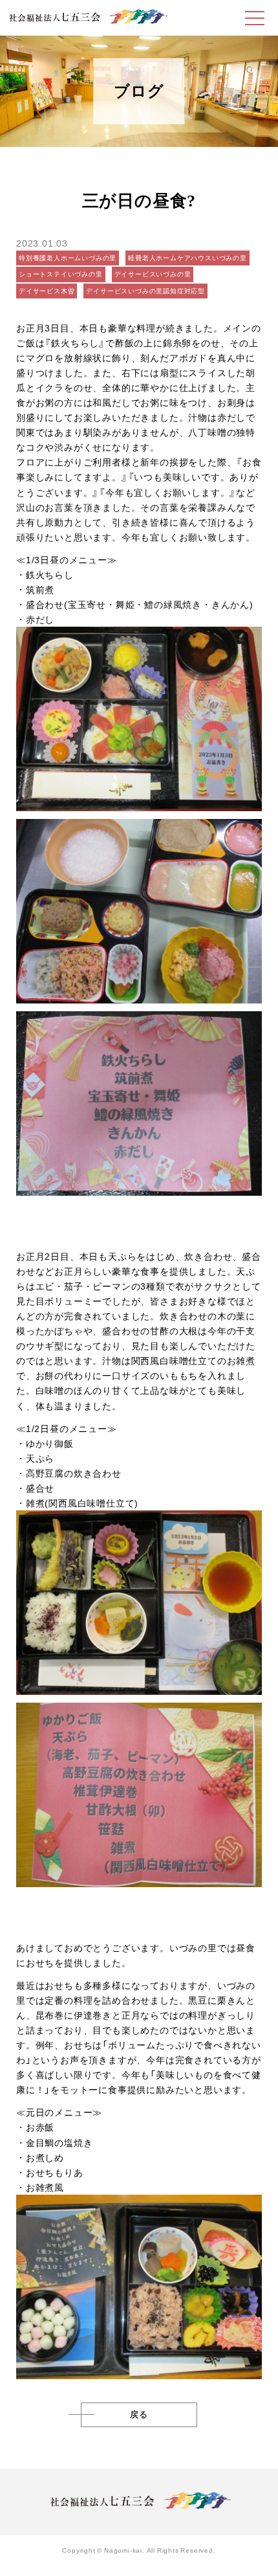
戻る (139, 2415)
